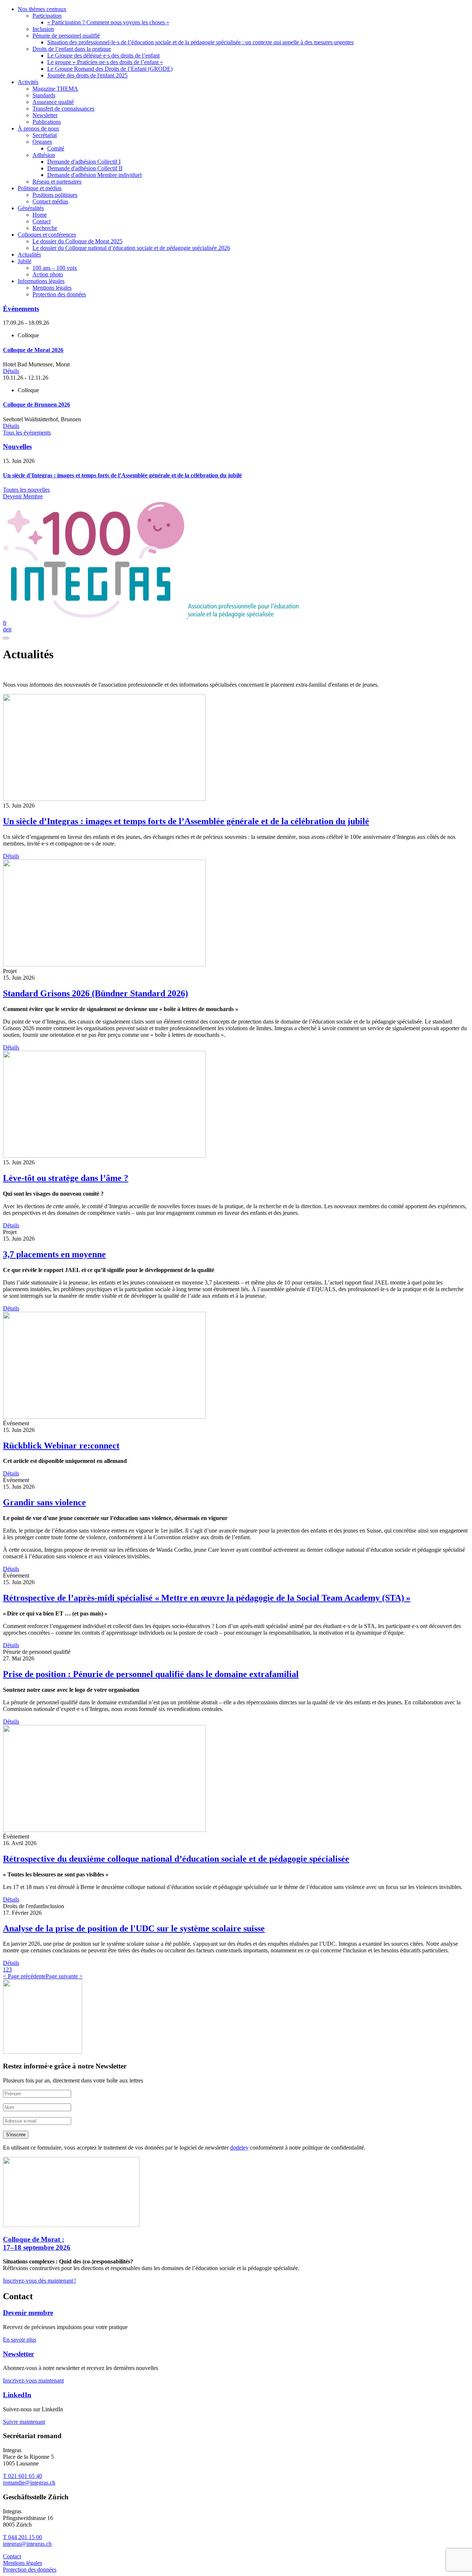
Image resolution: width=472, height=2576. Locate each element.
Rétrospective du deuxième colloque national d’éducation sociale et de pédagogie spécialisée (176, 1859)
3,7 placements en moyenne (54, 1254)
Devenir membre (28, 2313)
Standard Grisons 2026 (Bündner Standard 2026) (96, 993)
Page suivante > (64, 1976)
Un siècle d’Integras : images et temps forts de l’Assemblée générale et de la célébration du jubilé (186, 821)
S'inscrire (16, 2135)
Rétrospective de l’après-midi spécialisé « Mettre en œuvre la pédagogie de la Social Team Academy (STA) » (207, 1598)
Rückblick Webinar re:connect (61, 1446)
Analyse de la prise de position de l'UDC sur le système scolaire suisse (134, 1928)
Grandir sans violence (44, 1502)
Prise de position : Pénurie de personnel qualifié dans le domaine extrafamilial (151, 1674)
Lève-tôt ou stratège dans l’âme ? (66, 1178)
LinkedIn (17, 2395)
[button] (4, 1970)
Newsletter (18, 2354)
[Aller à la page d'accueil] (151, 616)
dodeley (239, 2148)
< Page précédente (24, 1976)
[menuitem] (243, 42)
